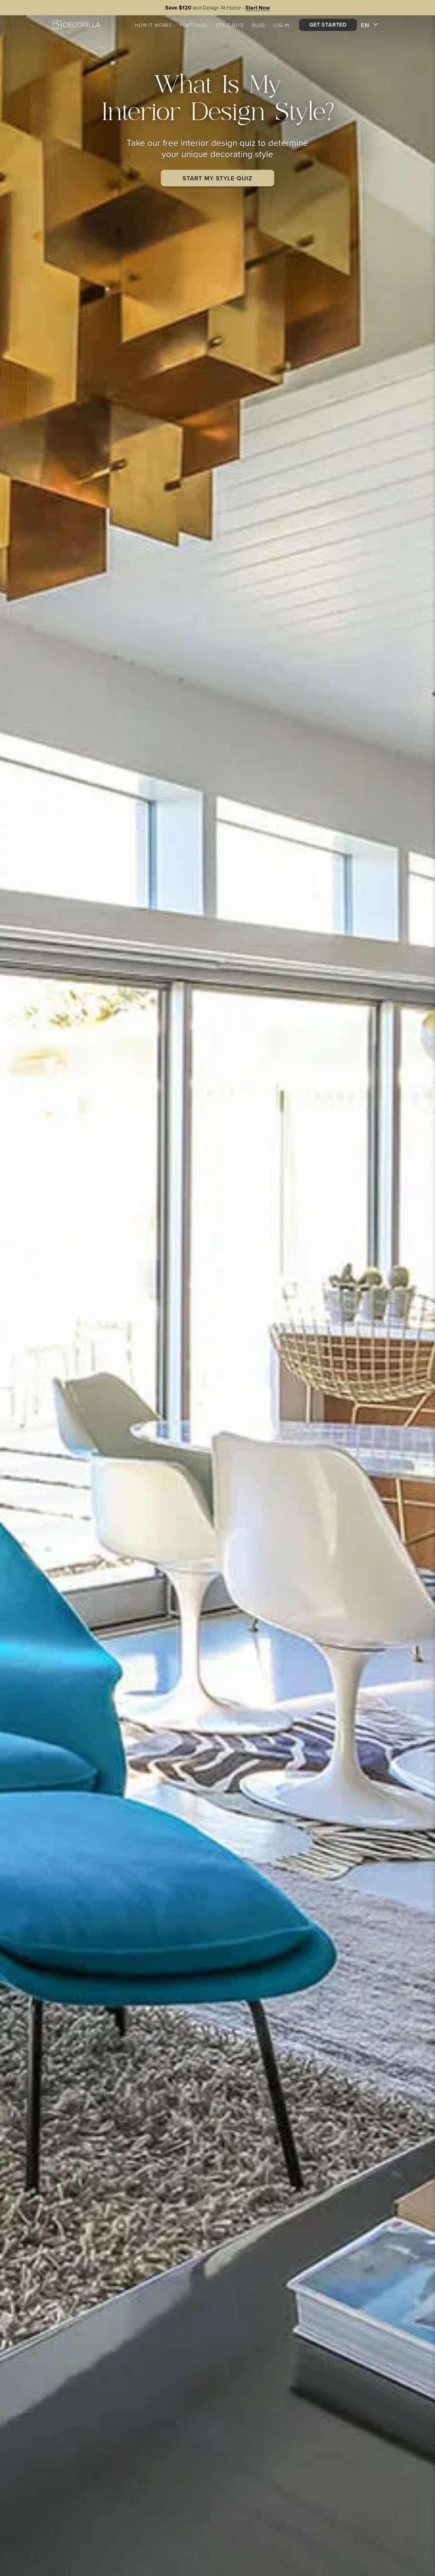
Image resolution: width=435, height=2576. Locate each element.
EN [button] (365, 25)
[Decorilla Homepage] (76, 25)
